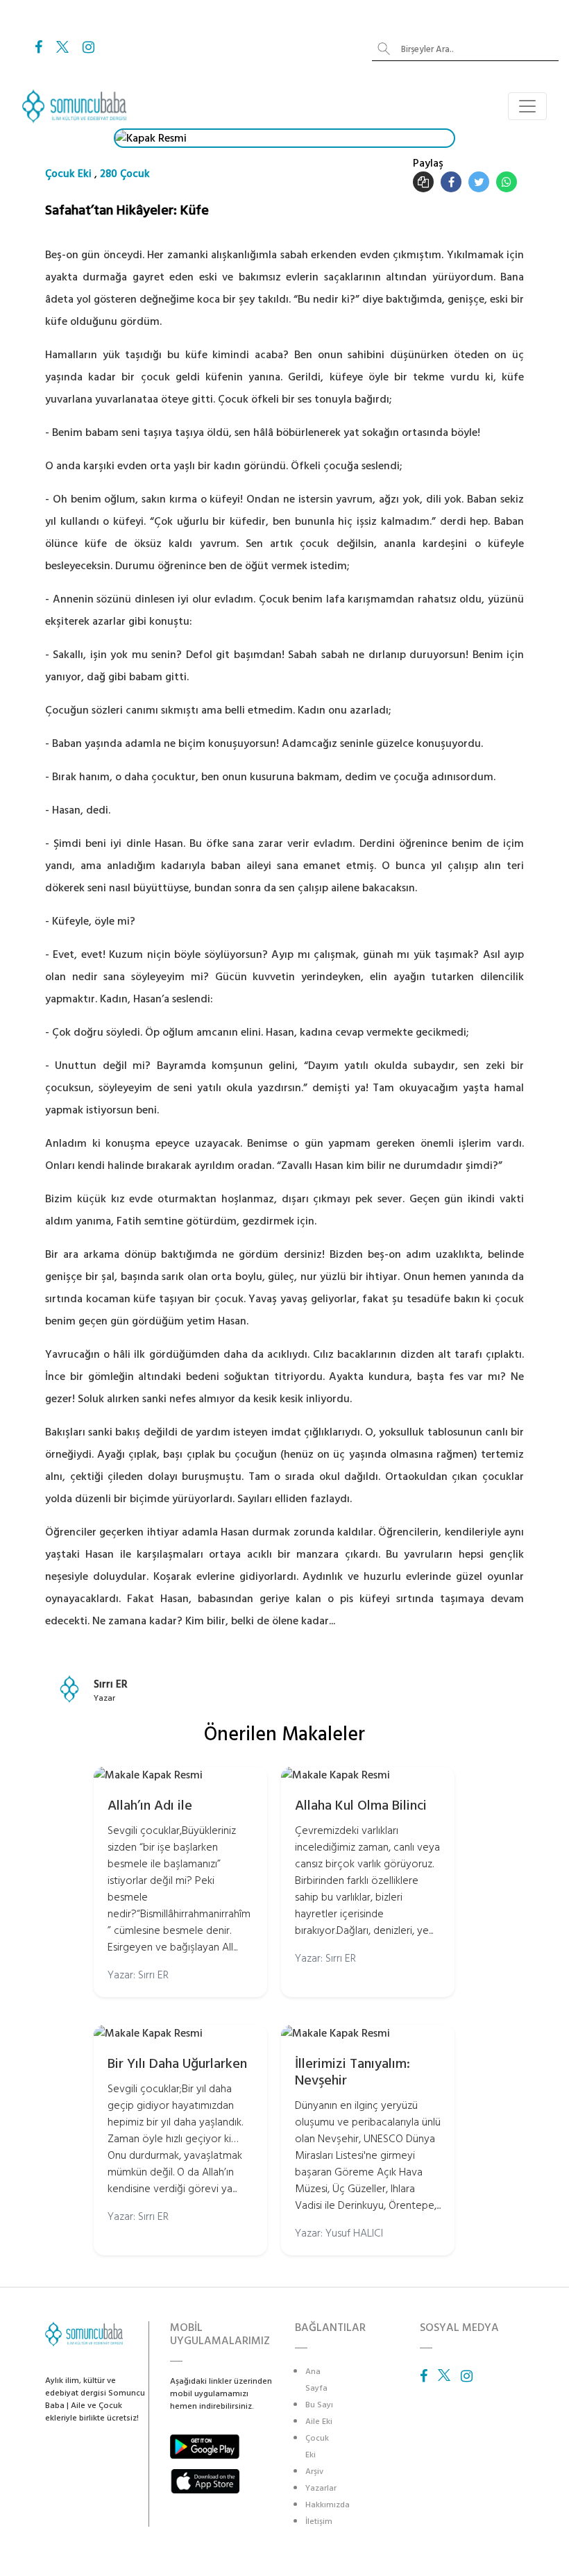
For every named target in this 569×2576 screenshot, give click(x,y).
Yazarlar (321, 2488)
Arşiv (314, 2472)
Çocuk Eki (68, 174)
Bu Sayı (319, 2405)
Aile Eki (319, 2422)
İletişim (319, 2522)
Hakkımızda (328, 2505)
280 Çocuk (125, 174)
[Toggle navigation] (527, 106)
